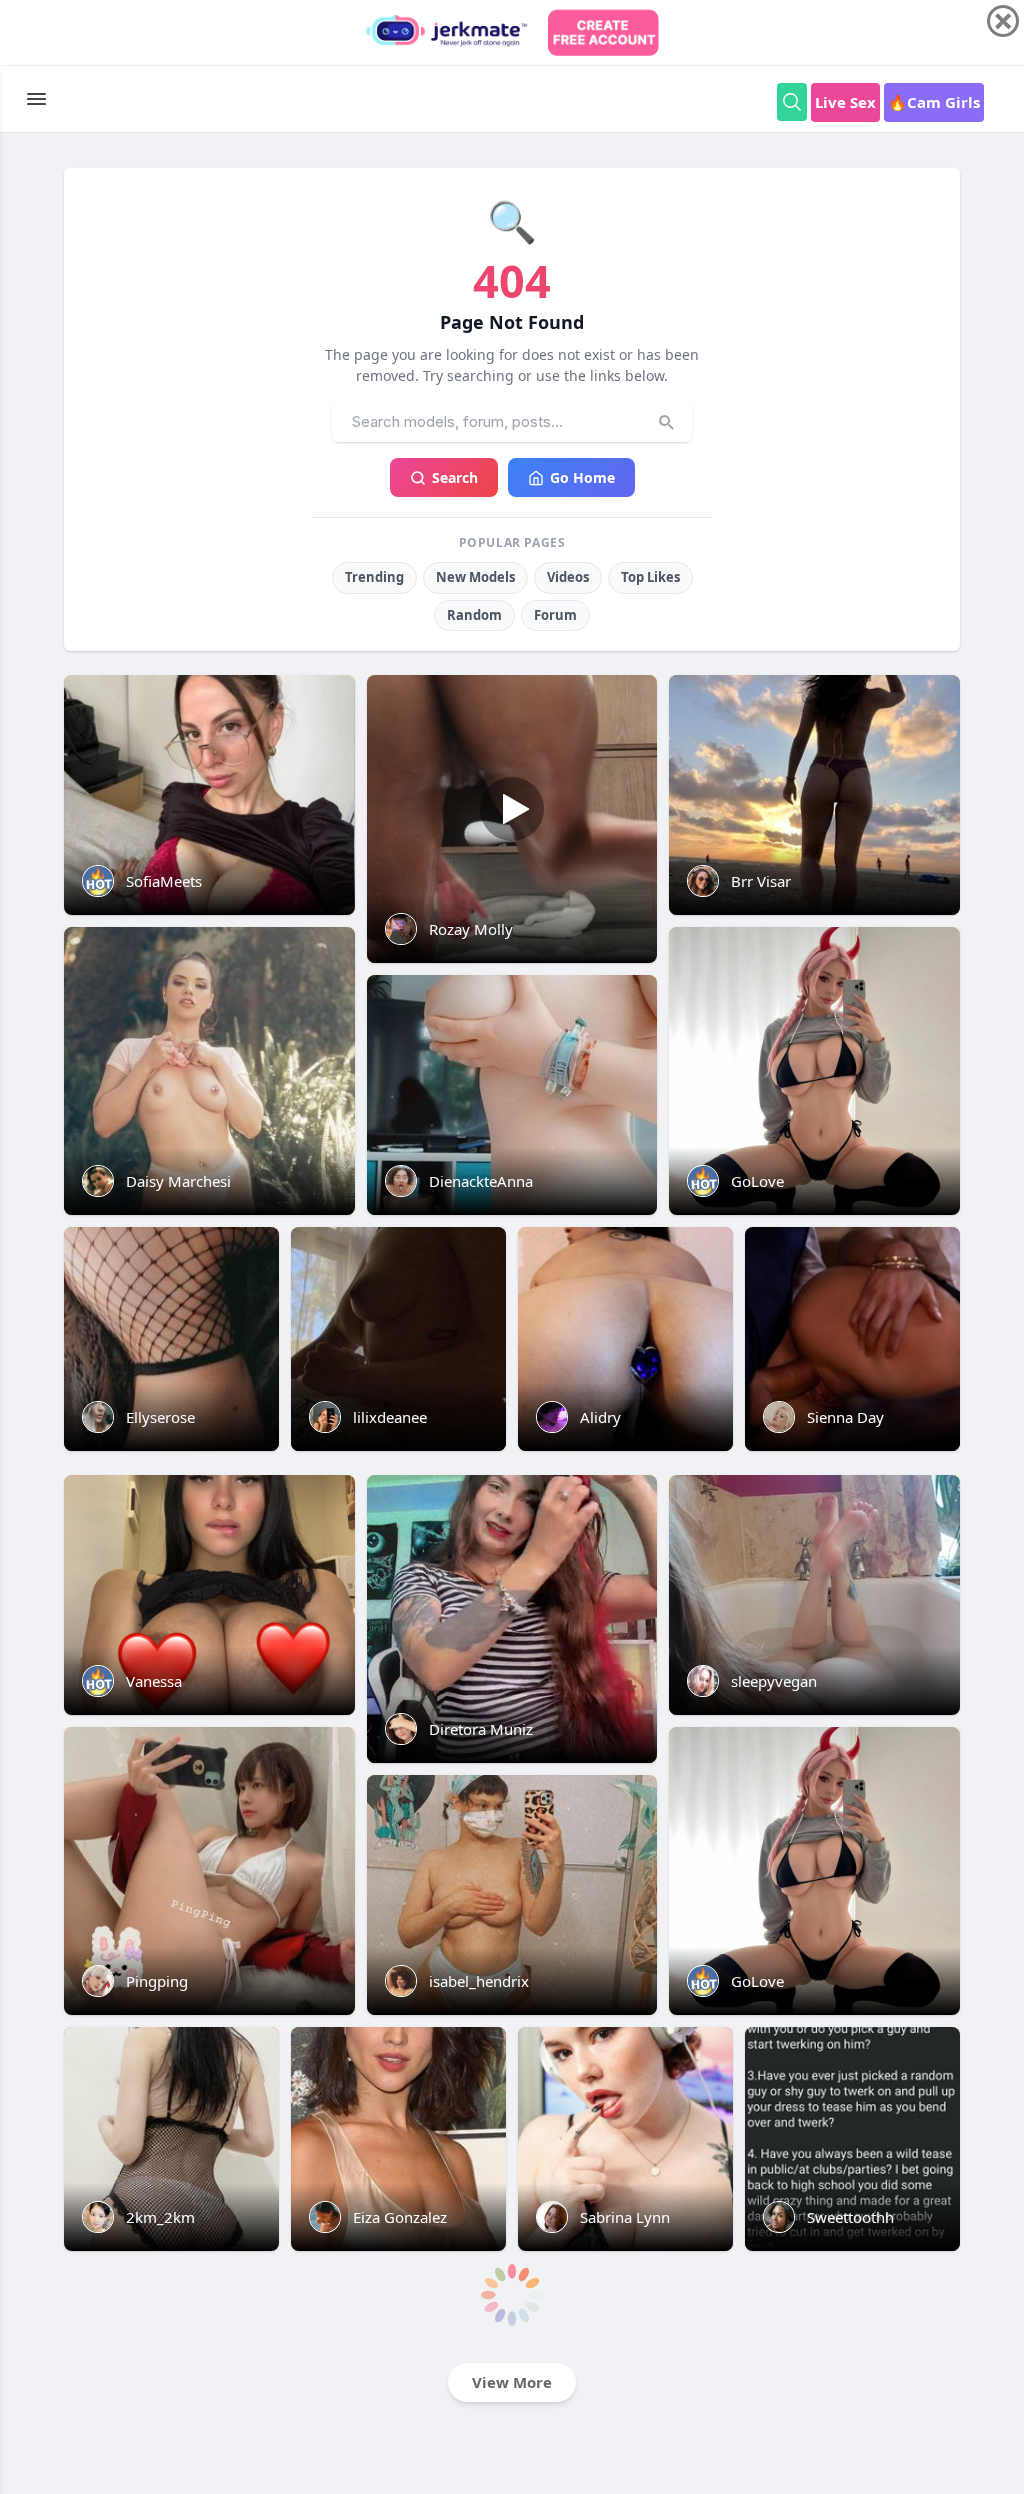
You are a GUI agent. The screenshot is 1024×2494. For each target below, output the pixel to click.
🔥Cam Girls (934, 102)
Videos (568, 577)
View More (512, 2382)
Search (455, 477)
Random (474, 615)
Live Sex (845, 102)
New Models (475, 577)
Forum (555, 615)
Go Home (582, 477)
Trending (374, 577)
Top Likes (650, 577)
